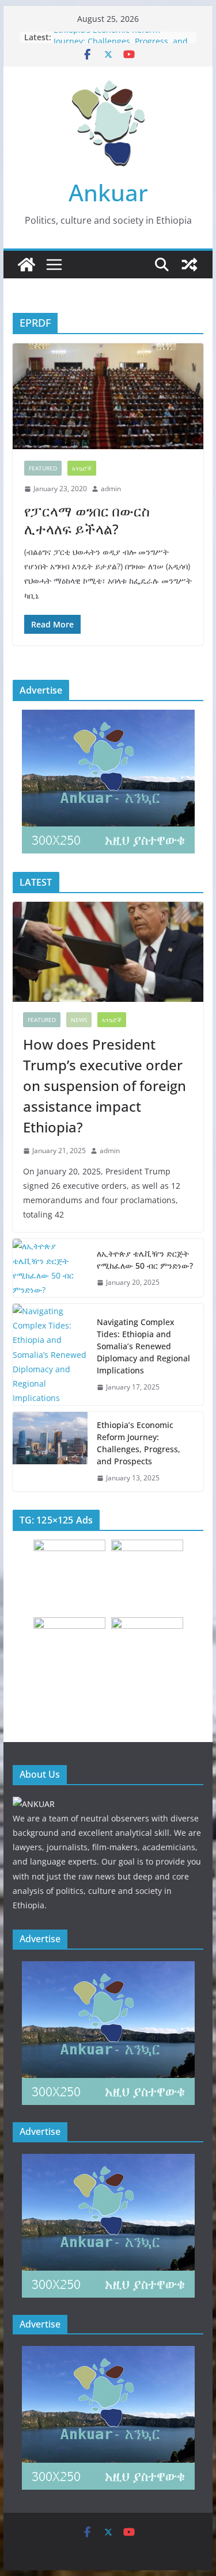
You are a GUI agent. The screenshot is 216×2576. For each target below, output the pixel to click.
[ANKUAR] (34, 1804)
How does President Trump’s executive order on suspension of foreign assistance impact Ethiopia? (105, 1086)
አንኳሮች (82, 468)
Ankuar (108, 192)
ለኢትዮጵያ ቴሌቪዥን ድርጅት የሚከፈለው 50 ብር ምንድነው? (145, 1260)
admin (111, 489)
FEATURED (43, 468)
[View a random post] (190, 265)
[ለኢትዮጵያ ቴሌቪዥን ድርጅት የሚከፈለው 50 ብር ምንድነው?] (50, 1268)
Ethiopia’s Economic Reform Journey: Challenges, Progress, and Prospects (139, 1443)
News (79, 1020)
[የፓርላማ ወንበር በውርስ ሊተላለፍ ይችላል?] (108, 396)
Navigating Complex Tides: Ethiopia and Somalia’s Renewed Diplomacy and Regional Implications (143, 1346)
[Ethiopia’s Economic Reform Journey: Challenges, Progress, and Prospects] (50, 1452)
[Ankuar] (26, 265)
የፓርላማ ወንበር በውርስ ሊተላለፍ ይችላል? (87, 520)
